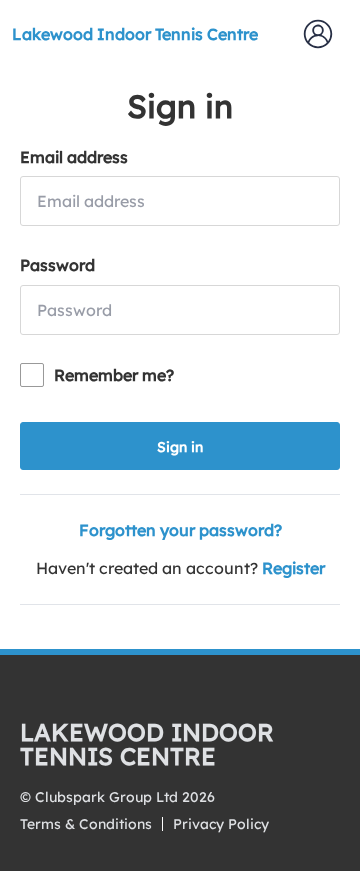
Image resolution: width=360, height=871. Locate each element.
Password (57, 265)
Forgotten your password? (180, 530)
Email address (74, 157)
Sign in (180, 447)
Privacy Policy (221, 824)
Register (293, 568)
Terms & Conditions (86, 824)
